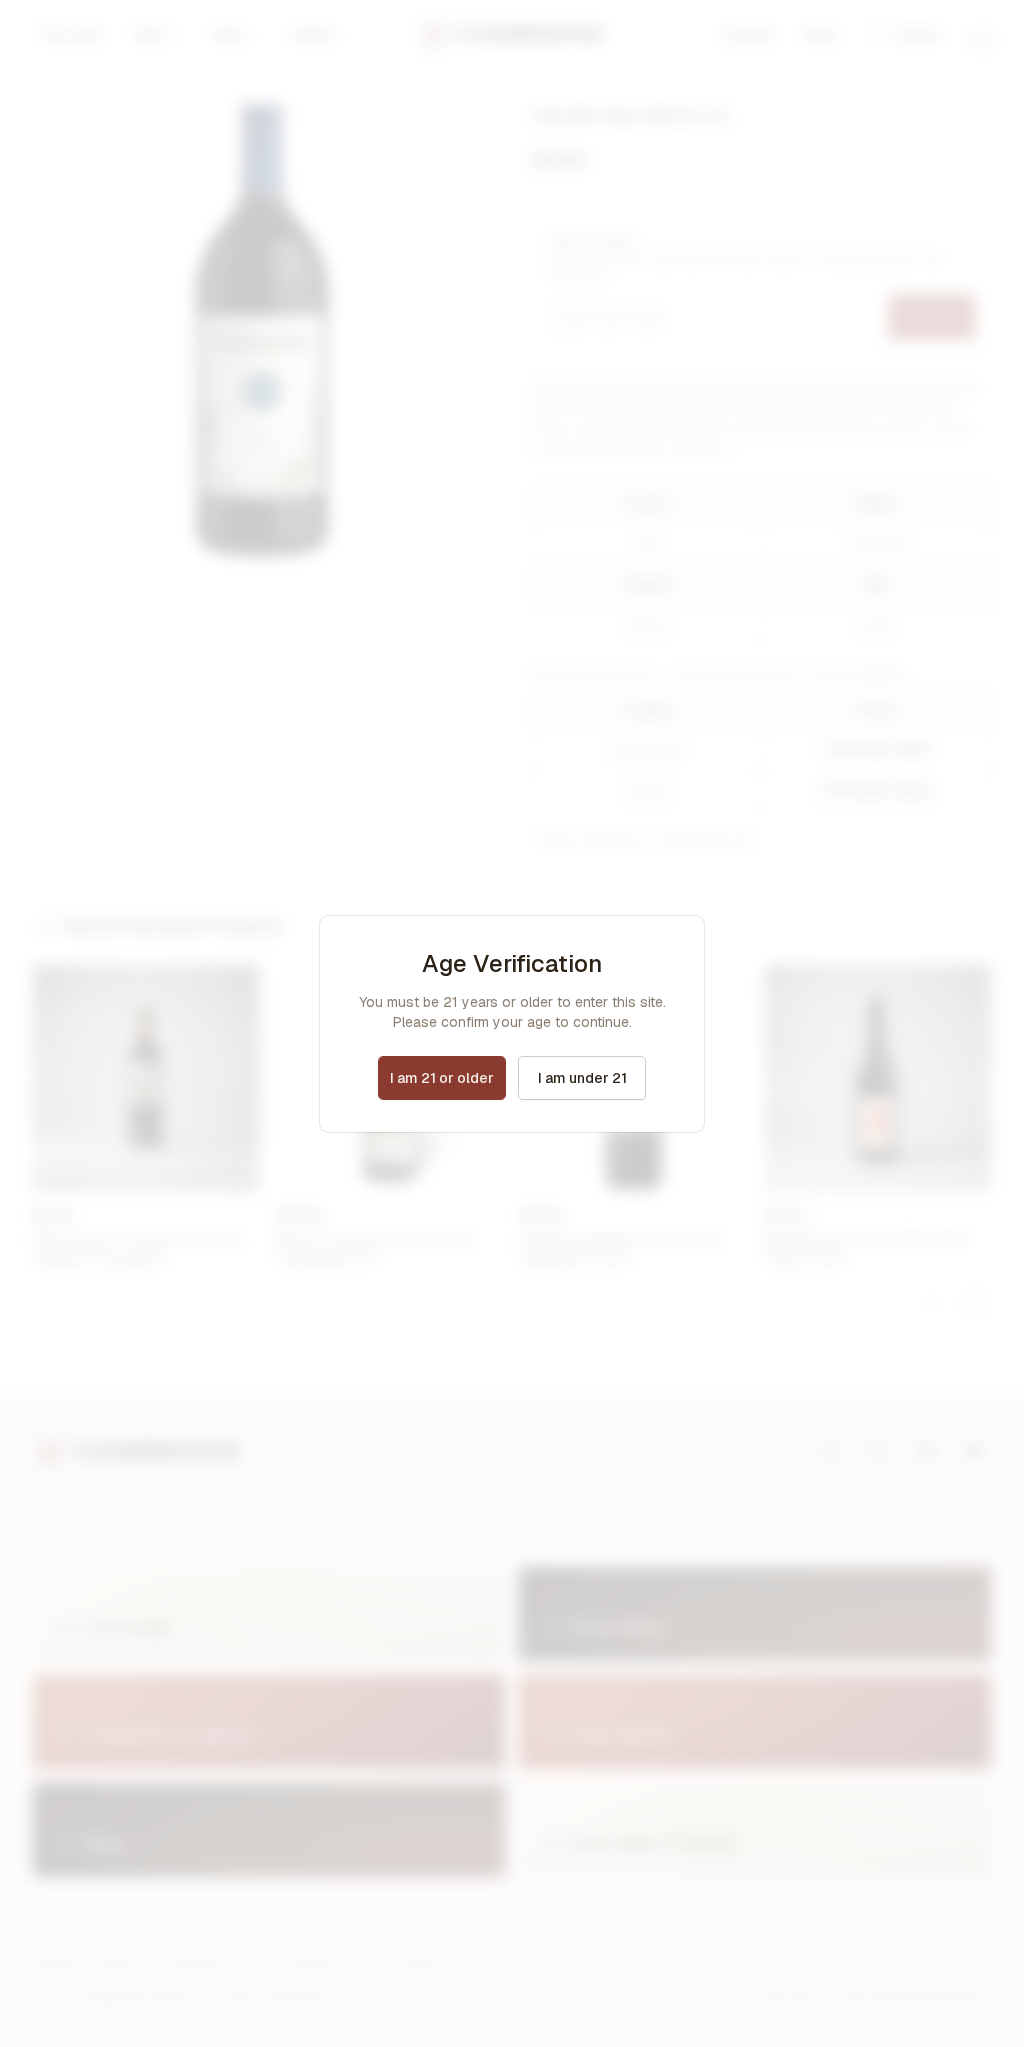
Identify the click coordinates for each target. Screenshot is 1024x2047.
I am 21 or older (442, 1078)
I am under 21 (582, 1078)
